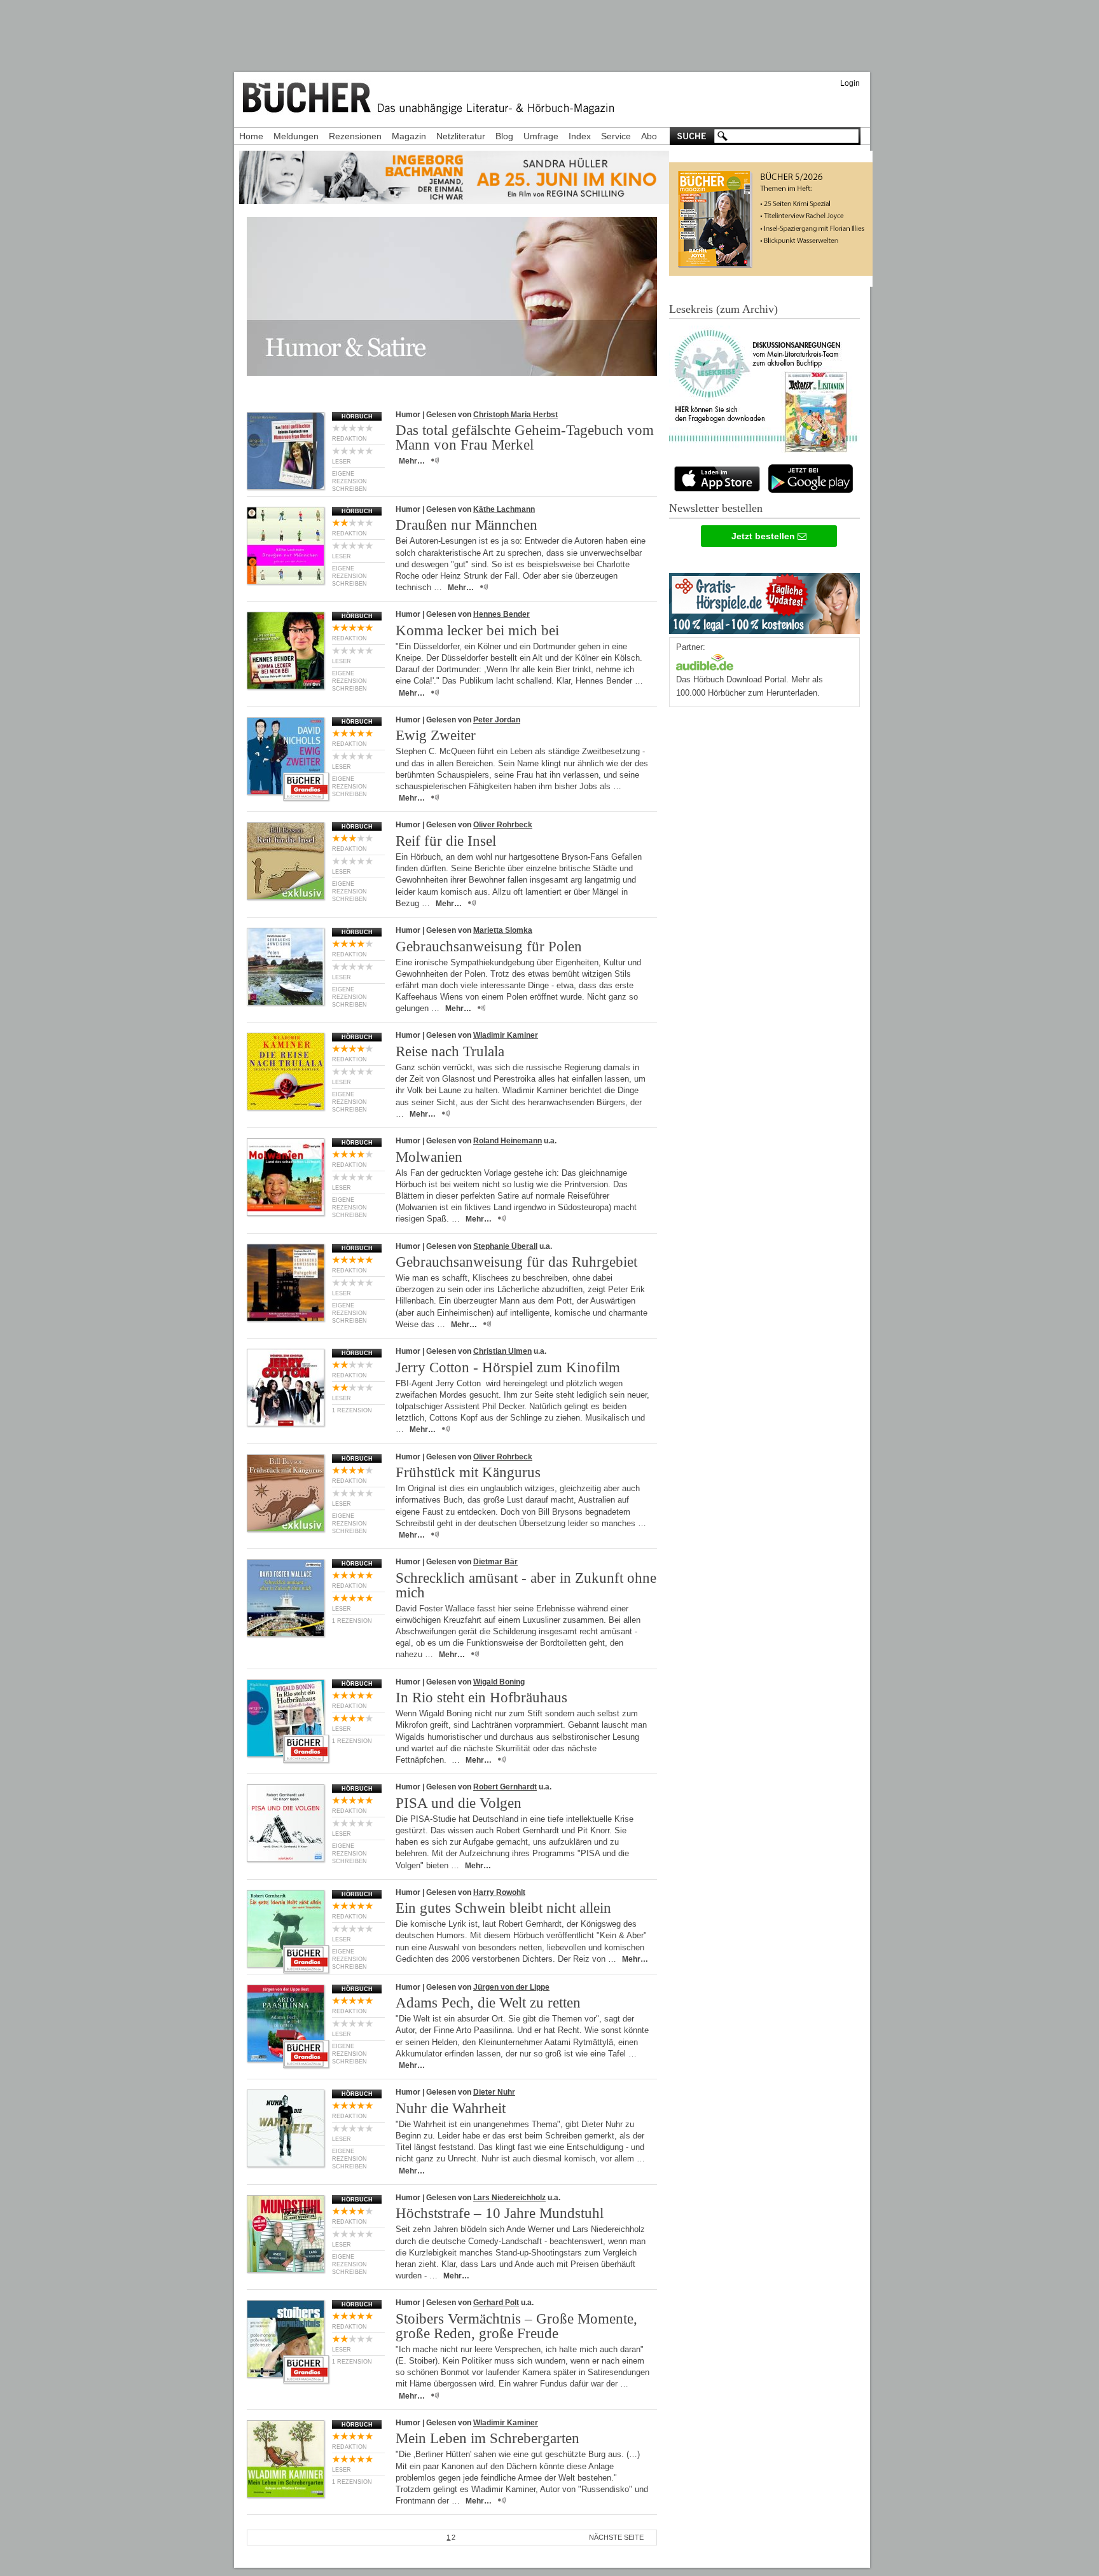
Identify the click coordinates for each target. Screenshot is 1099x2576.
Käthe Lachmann (504, 509)
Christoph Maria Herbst (515, 415)
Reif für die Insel (446, 841)
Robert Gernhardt (505, 1787)
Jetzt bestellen (764, 536)
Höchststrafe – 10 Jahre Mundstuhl (500, 2213)
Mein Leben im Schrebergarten (487, 2438)
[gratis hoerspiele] (764, 601)
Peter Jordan (497, 720)
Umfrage (541, 136)
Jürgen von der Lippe (511, 1987)
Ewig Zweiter (436, 735)
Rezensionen (355, 136)
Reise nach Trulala (450, 1051)
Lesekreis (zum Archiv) (723, 309)
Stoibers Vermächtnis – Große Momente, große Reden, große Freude (516, 2326)
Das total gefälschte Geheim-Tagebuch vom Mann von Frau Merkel (525, 437)
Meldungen (296, 136)
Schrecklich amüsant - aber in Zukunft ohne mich (526, 1585)
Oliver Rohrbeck (503, 825)
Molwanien (429, 1157)
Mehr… (412, 461)
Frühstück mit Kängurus (468, 1472)
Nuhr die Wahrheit (451, 2108)
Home (251, 136)
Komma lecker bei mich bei (477, 630)
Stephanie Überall (505, 1246)
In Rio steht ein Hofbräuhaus (481, 1698)
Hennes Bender (501, 614)
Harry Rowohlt (499, 1892)
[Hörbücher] (705, 661)
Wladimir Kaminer (506, 1035)
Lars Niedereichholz (509, 2198)
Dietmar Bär (495, 1562)
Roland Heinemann (508, 1141)
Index (580, 136)
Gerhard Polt (496, 2303)
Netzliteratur (461, 136)
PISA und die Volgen (459, 1803)
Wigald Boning (499, 1682)
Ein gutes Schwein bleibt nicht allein (503, 1908)
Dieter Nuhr (494, 2092)
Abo (649, 136)
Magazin (409, 136)
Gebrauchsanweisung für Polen (489, 947)
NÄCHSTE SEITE (616, 2537)
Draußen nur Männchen (467, 525)
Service (616, 136)
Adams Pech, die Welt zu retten (488, 2003)
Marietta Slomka (503, 930)
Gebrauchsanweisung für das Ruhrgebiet (516, 1262)
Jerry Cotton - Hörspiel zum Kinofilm (508, 1367)
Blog (504, 136)
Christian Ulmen (502, 1351)
